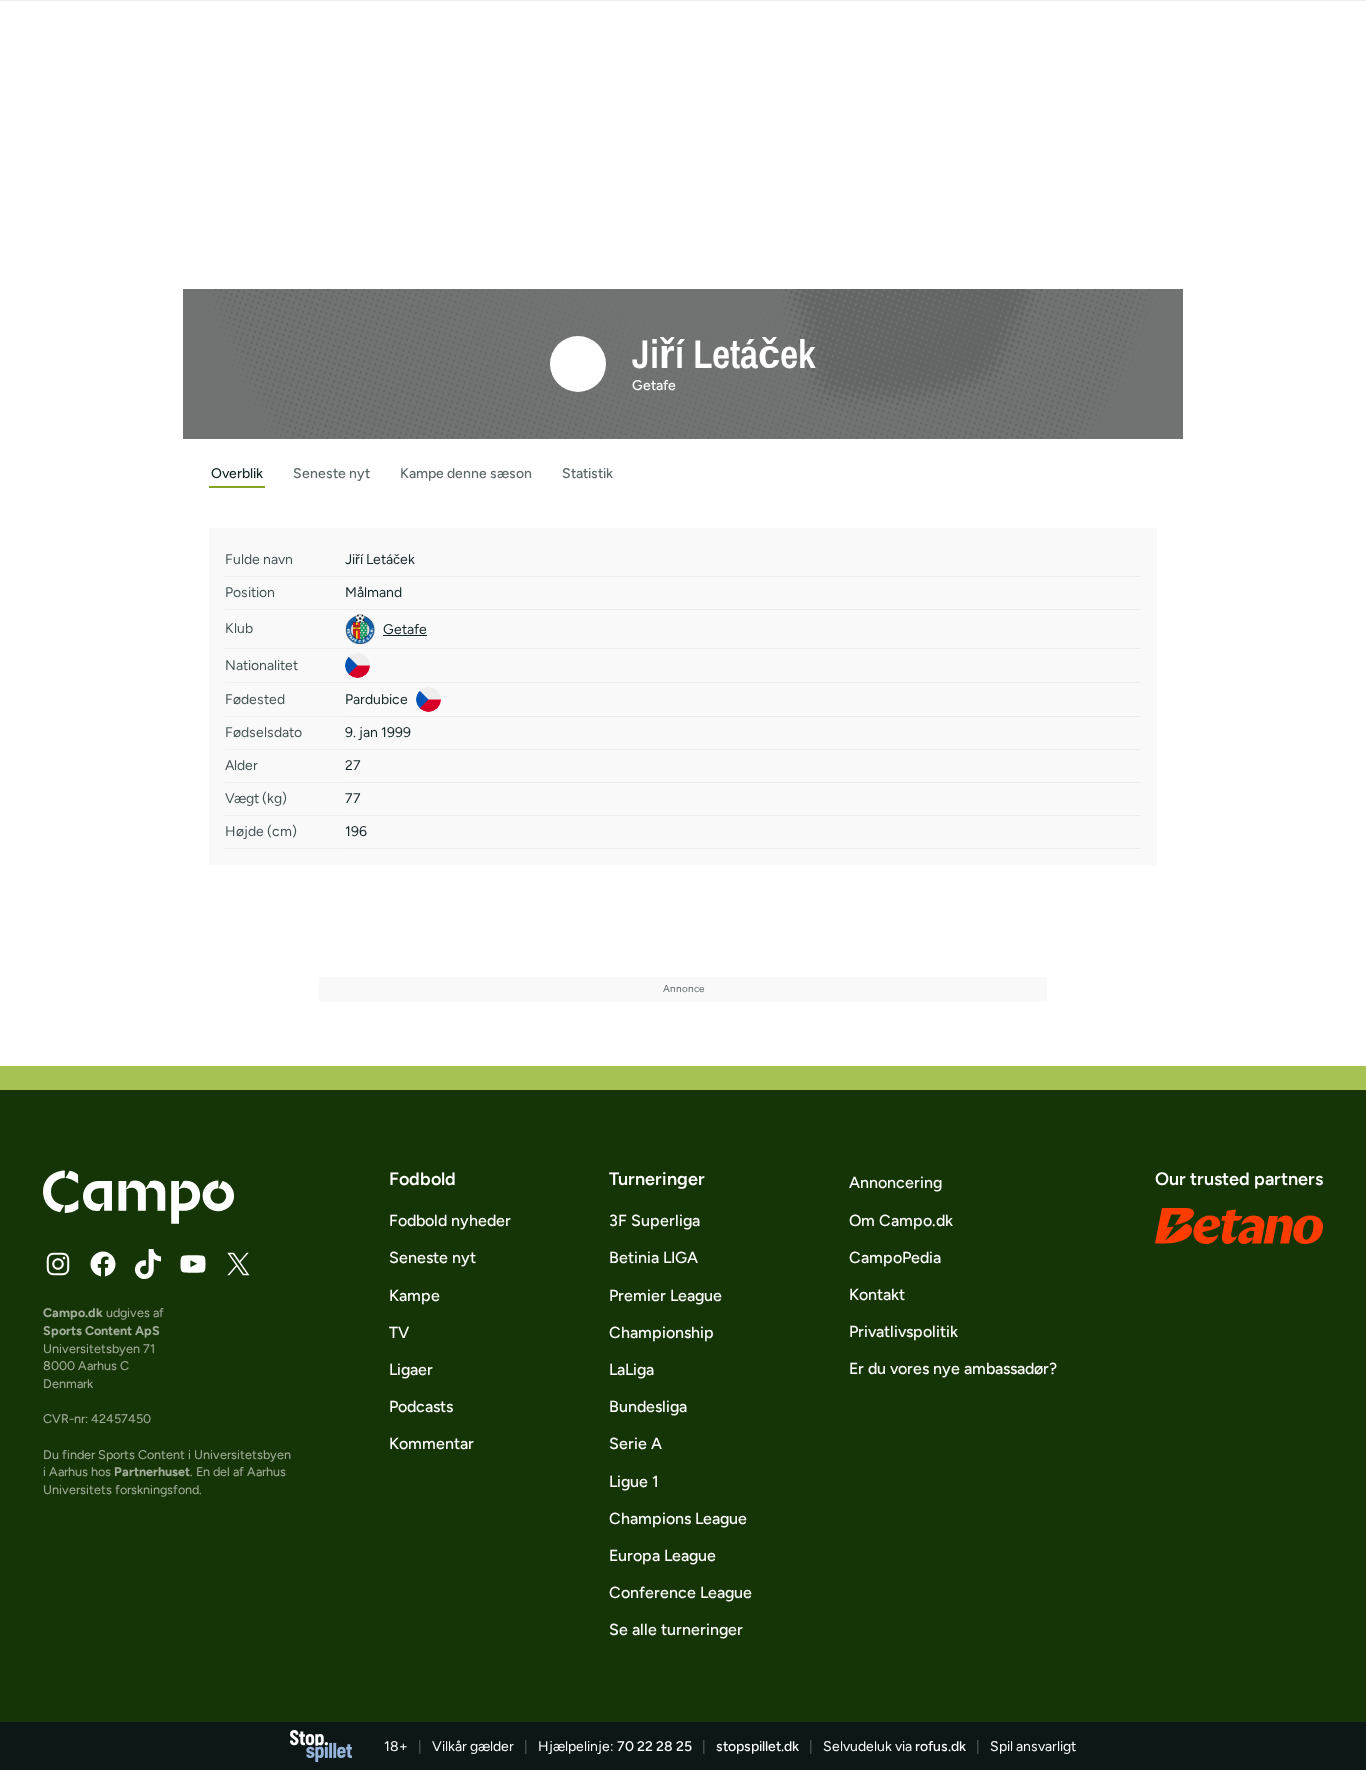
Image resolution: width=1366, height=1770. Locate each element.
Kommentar (431, 1443)
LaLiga (631, 1369)
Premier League (665, 1295)
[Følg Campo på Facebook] (103, 1264)
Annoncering (895, 1182)
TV (399, 1332)
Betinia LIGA (653, 1257)
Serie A (635, 1443)
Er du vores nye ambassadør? (953, 1368)
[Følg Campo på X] (238, 1264)
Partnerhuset (152, 1471)
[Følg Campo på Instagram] (58, 1264)
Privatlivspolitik (903, 1331)
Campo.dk (73, 1312)
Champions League (678, 1518)
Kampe (414, 1295)
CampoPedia (895, 1257)
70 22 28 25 (654, 1746)
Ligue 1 (634, 1481)
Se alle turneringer (676, 1629)
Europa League (662, 1555)
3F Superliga (654, 1220)
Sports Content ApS (101, 1330)
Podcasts (421, 1406)
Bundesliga (648, 1406)
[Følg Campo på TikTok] (148, 1264)
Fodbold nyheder (450, 1220)
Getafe (654, 385)
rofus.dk (940, 1746)
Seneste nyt (432, 1257)
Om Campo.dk (901, 1220)
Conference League (680, 1592)
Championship (661, 1332)
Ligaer (411, 1369)
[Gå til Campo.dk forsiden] (138, 1218)
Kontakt (877, 1294)
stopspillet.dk (757, 1746)
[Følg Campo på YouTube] (193, 1264)
